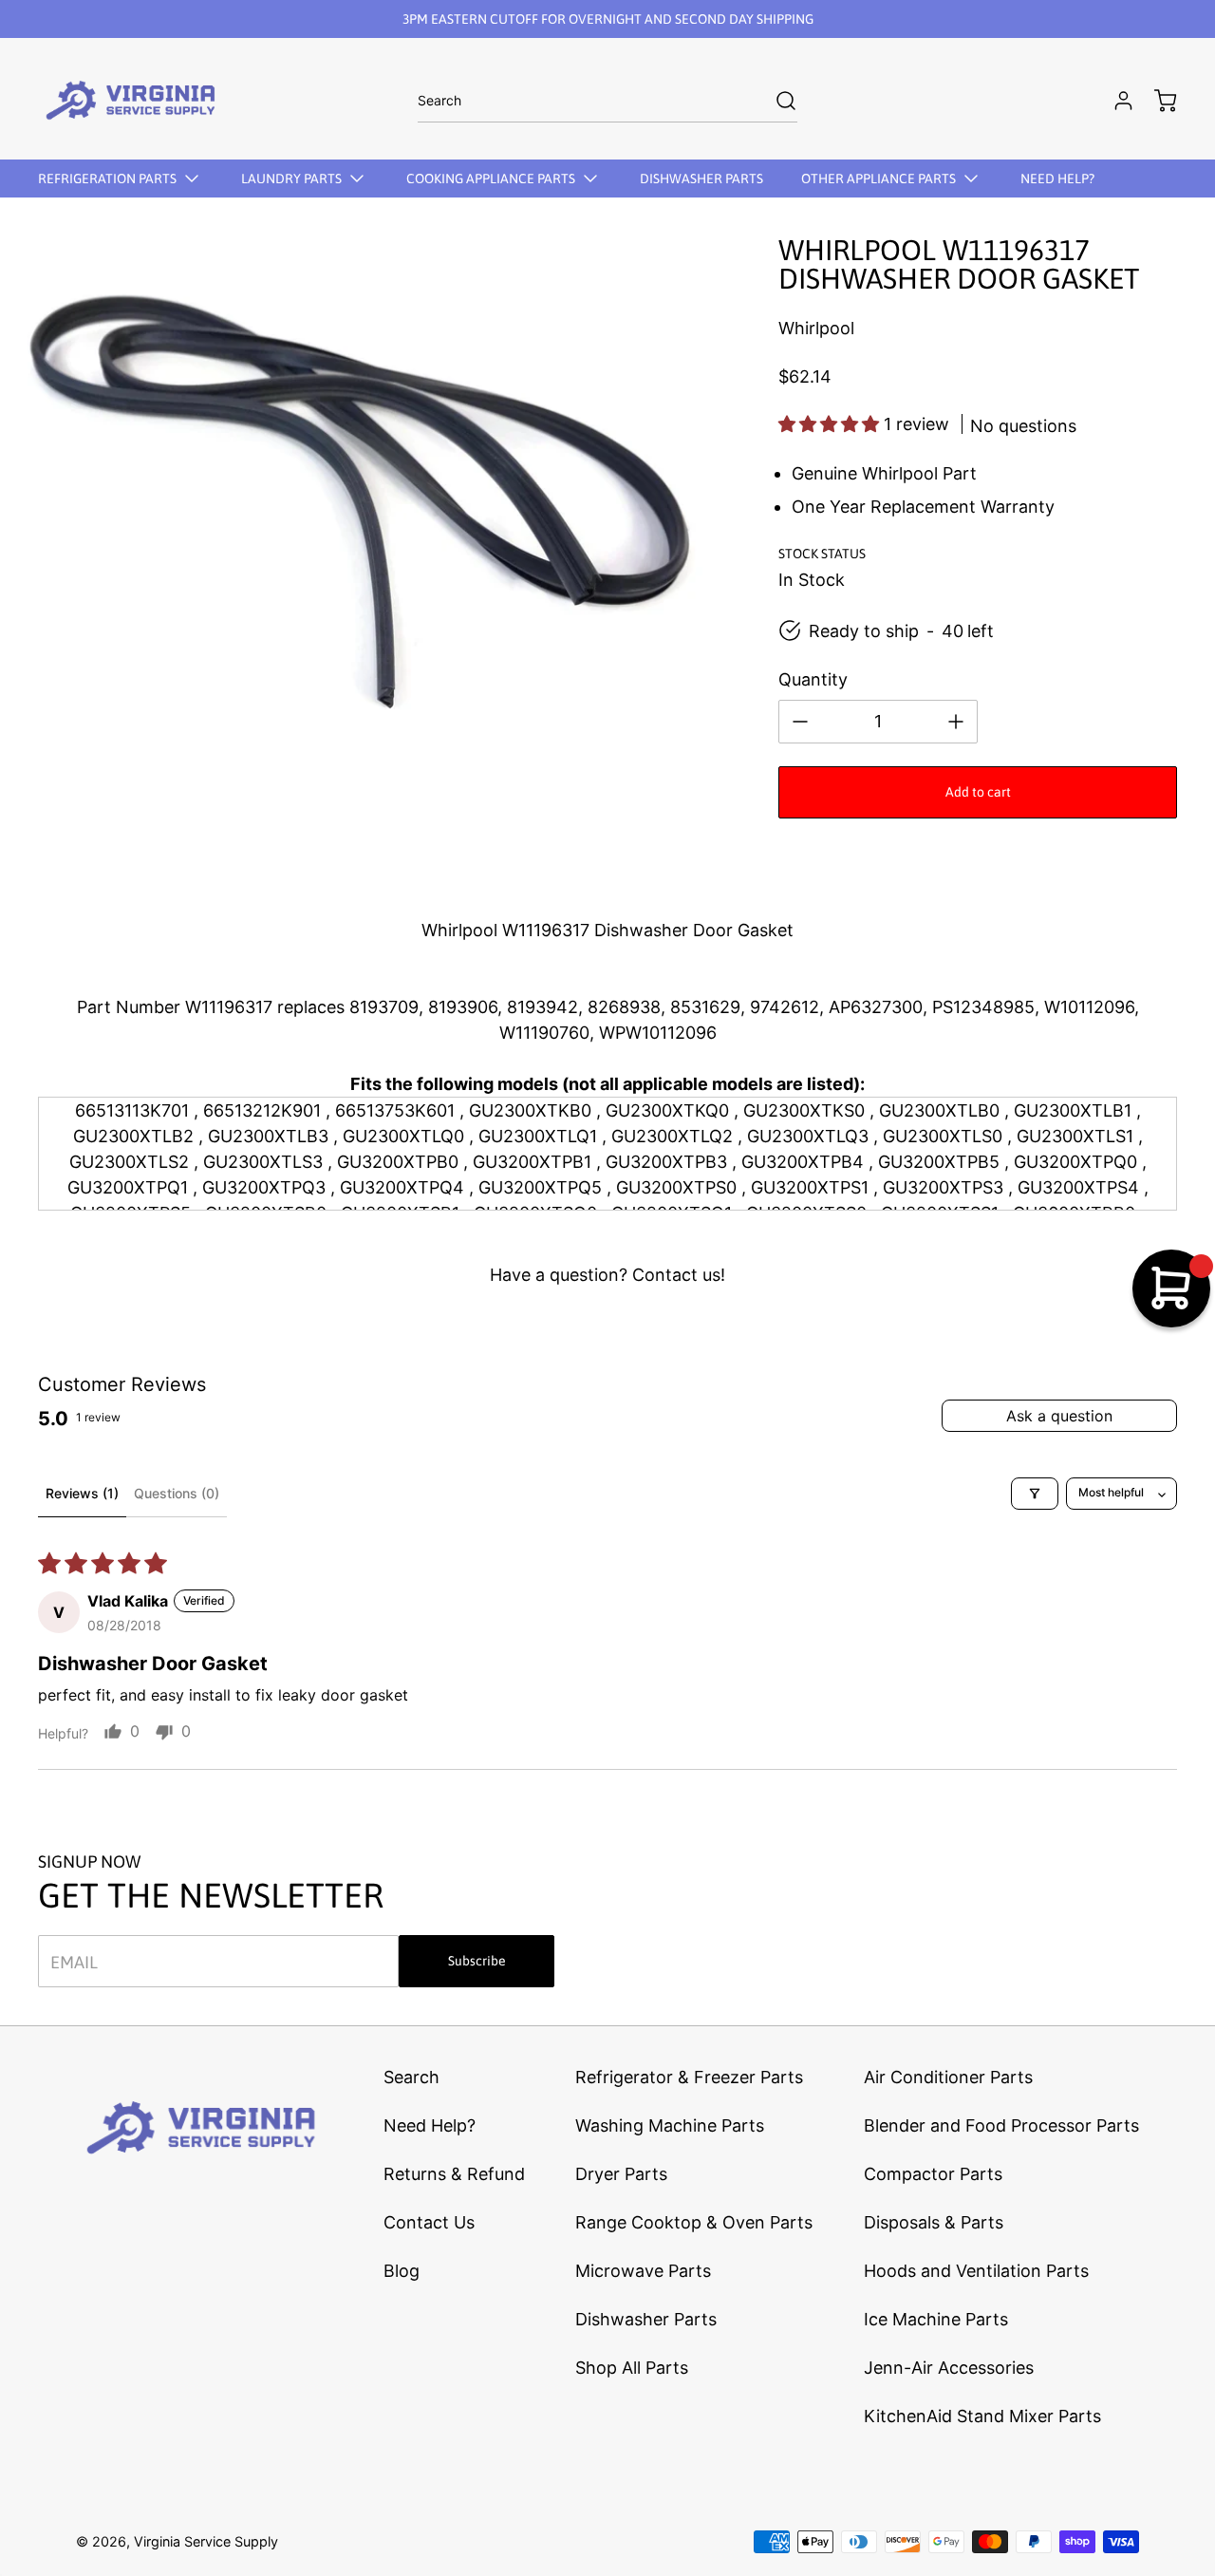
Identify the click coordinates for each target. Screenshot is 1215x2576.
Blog (402, 2271)
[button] (831, 424)
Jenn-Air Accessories (949, 2368)
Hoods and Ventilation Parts (976, 2271)
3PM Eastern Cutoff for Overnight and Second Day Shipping (608, 19)
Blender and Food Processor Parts (1001, 2125)
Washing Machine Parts (670, 2125)
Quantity (813, 679)
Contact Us (429, 2222)
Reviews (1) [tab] (82, 1493)
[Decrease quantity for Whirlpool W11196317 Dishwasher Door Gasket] (800, 722)
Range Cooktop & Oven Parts (694, 2222)
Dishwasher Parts (646, 2319)
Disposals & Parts (934, 2222)
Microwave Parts (643, 2271)
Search (411, 2077)
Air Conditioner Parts (948, 2077)
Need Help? (430, 2125)
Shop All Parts (632, 2368)
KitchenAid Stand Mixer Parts (982, 2416)
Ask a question (1059, 1416)
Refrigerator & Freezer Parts (689, 2077)
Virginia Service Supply (206, 2541)
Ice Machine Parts (936, 2319)
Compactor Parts (933, 2174)
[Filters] (1035, 1494)
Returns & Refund (454, 2174)
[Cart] (1156, 101)
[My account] (1114, 101)
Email (74, 1961)
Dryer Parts (621, 2174)
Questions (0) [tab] (177, 1493)
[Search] (776, 101)
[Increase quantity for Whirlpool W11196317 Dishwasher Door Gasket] (956, 722)
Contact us (676, 1275)
